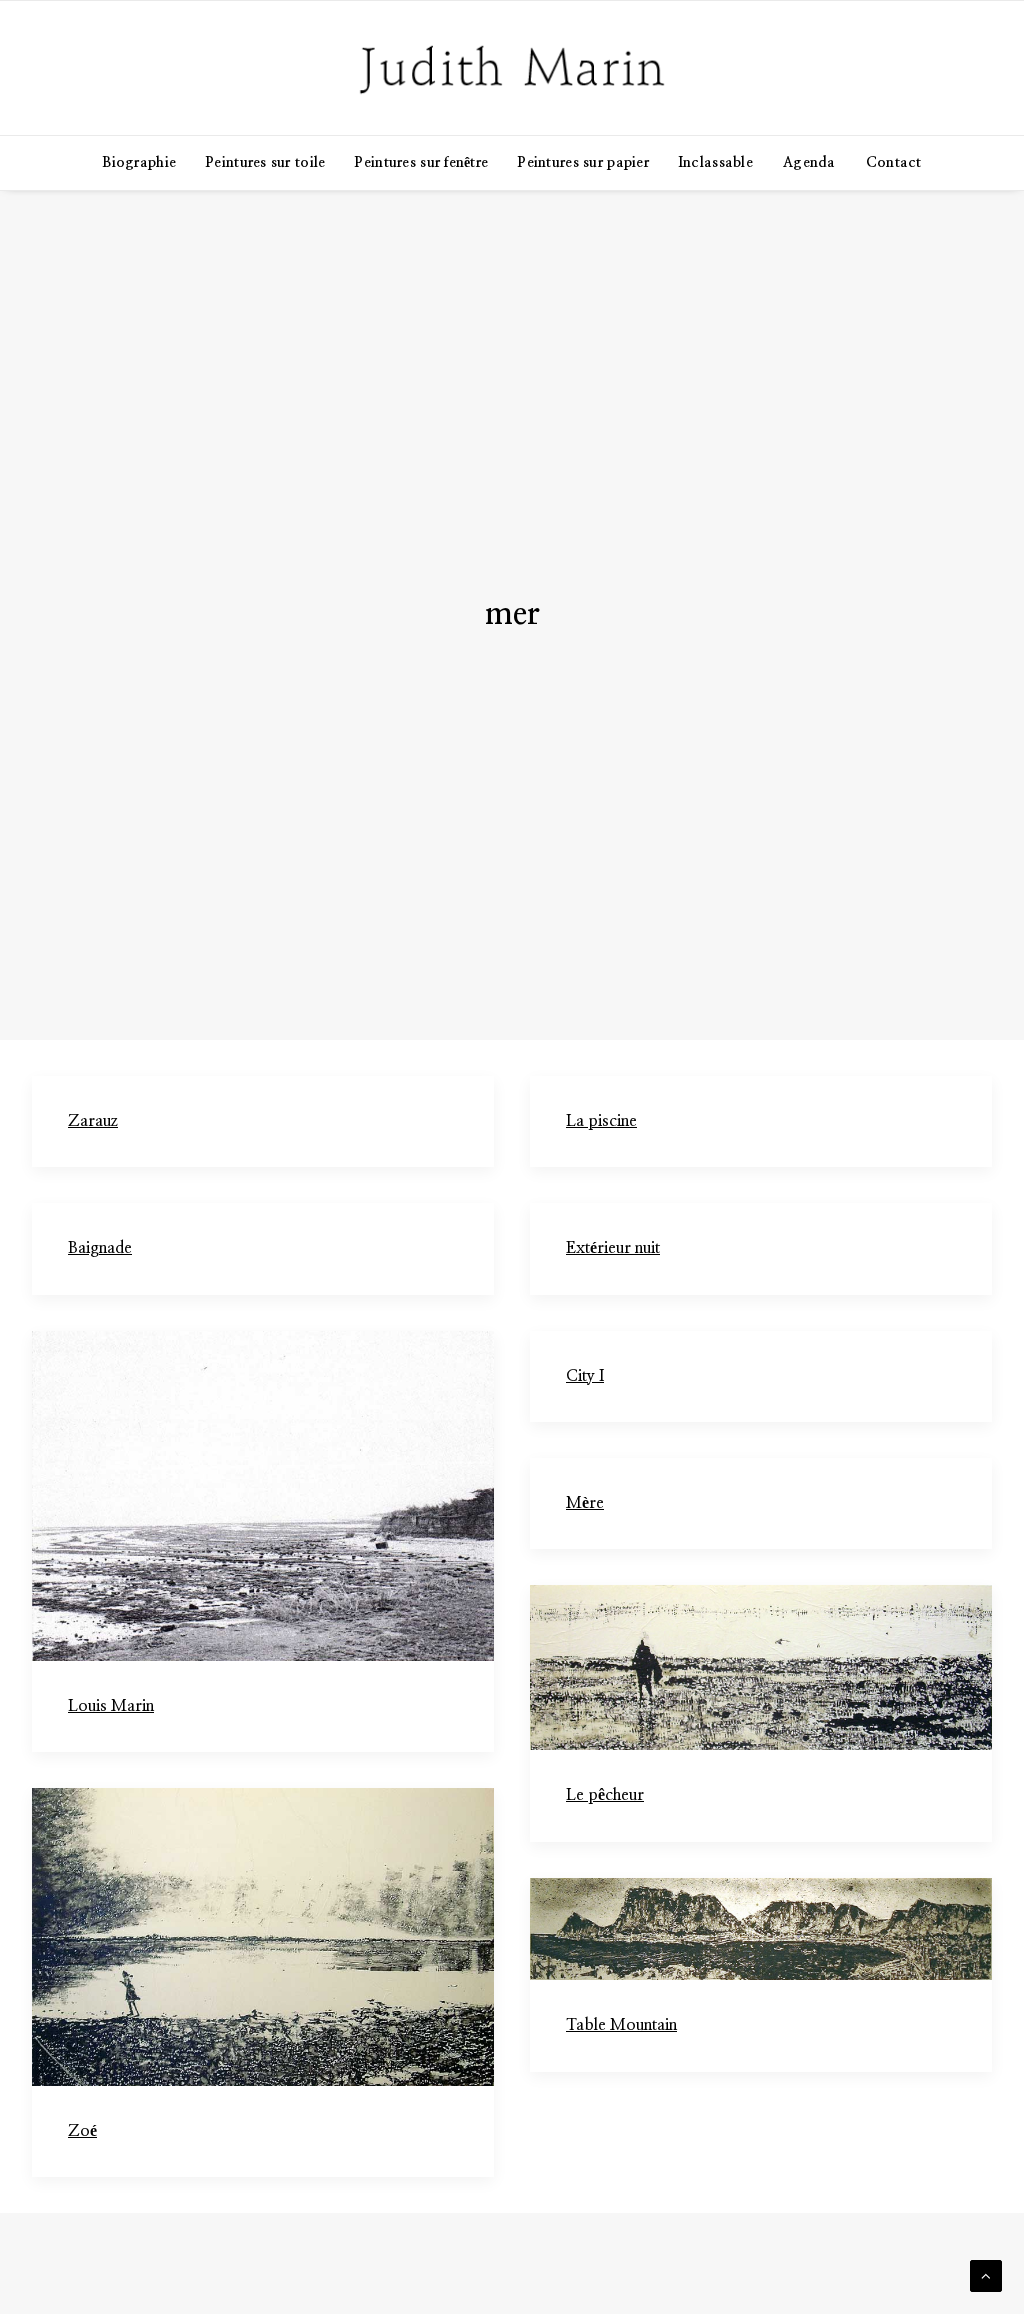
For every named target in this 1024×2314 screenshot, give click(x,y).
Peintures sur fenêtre (421, 163)
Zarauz (93, 1121)
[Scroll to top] (986, 2275)
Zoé (82, 2131)
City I (585, 1376)
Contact (894, 163)
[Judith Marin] (512, 68)
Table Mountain (621, 2025)
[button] (263, 1496)
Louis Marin (111, 1706)
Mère (585, 1503)
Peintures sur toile (265, 163)
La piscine (601, 1121)
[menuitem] (145, 163)
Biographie (139, 163)
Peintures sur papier (583, 163)
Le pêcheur (605, 1795)
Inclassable (716, 163)
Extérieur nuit (613, 1248)
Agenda (809, 163)
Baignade (100, 1248)
